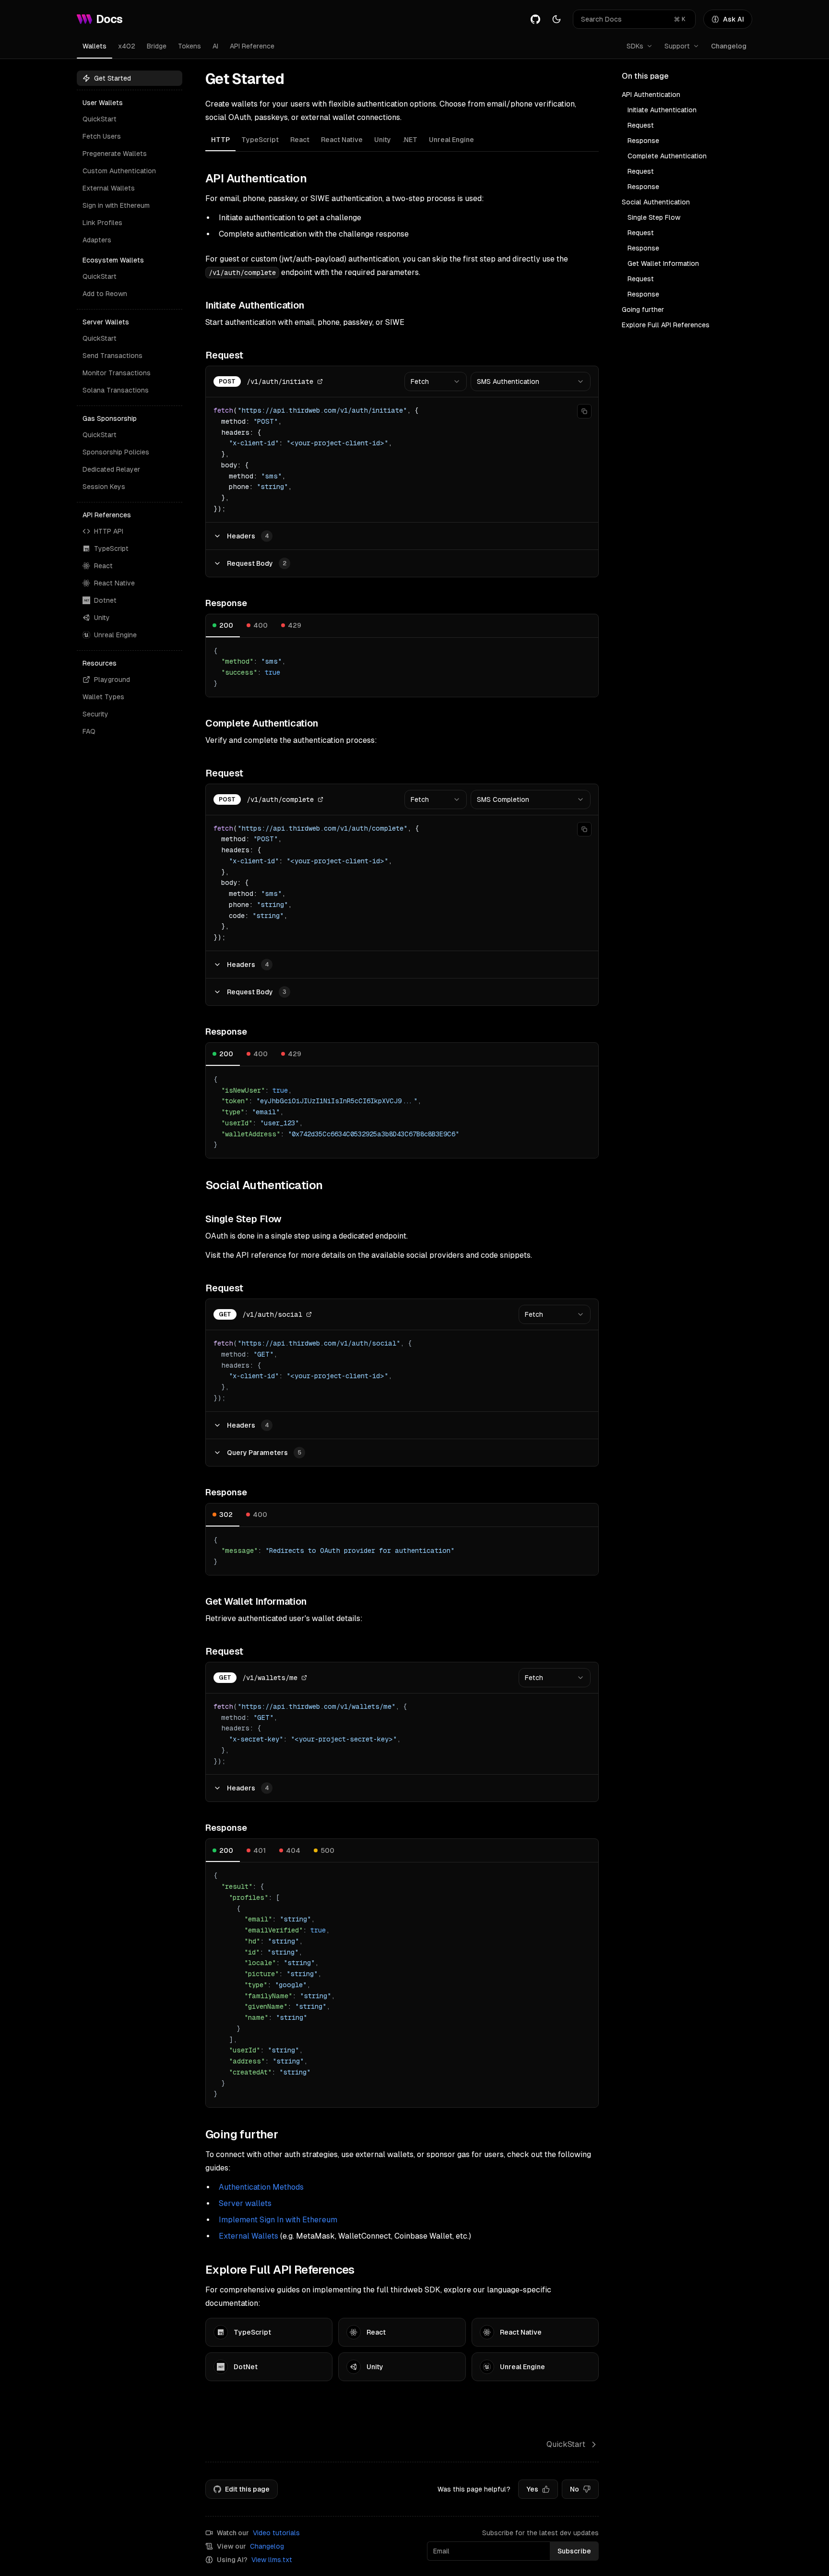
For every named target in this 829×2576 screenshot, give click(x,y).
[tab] (220, 140)
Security (95, 714)
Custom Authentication (119, 171)
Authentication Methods (261, 2187)
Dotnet (105, 600)
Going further (643, 310)
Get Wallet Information (663, 263)
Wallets (95, 46)
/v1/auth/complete (280, 799)
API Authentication (651, 95)
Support (677, 46)
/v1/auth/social (272, 1314)
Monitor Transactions (117, 373)
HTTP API (109, 531)
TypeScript (111, 549)
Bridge (157, 46)
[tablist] (402, 141)
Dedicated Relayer (111, 469)
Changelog (729, 46)
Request (641, 125)
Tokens (189, 46)
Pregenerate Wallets (115, 154)
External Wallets (109, 188)
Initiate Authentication (662, 110)
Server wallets (245, 2203)
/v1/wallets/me (270, 1678)
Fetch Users (102, 136)
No (574, 2489)
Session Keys (104, 487)
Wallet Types (103, 697)
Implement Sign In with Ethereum (278, 2220)
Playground (112, 680)
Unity (102, 618)
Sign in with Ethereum (116, 205)
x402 (127, 46)
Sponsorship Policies (116, 452)
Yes (532, 2489)
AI (215, 46)
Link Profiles (102, 223)
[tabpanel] (402, 1139)
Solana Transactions (116, 390)
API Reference (252, 46)
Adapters (97, 240)
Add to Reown (105, 294)
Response (643, 141)
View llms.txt (272, 2560)
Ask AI (734, 19)
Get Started (113, 78)
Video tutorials (276, 2533)
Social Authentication (656, 202)
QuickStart (100, 119)
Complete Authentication (667, 156)
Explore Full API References (666, 325)
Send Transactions (113, 356)
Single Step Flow (654, 217)
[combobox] (436, 382)
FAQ (89, 731)
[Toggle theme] (557, 19)
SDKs (635, 46)
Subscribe (574, 2551)
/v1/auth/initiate (280, 382)
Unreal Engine (115, 635)
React (103, 566)
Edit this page (247, 2489)
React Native (114, 583)
